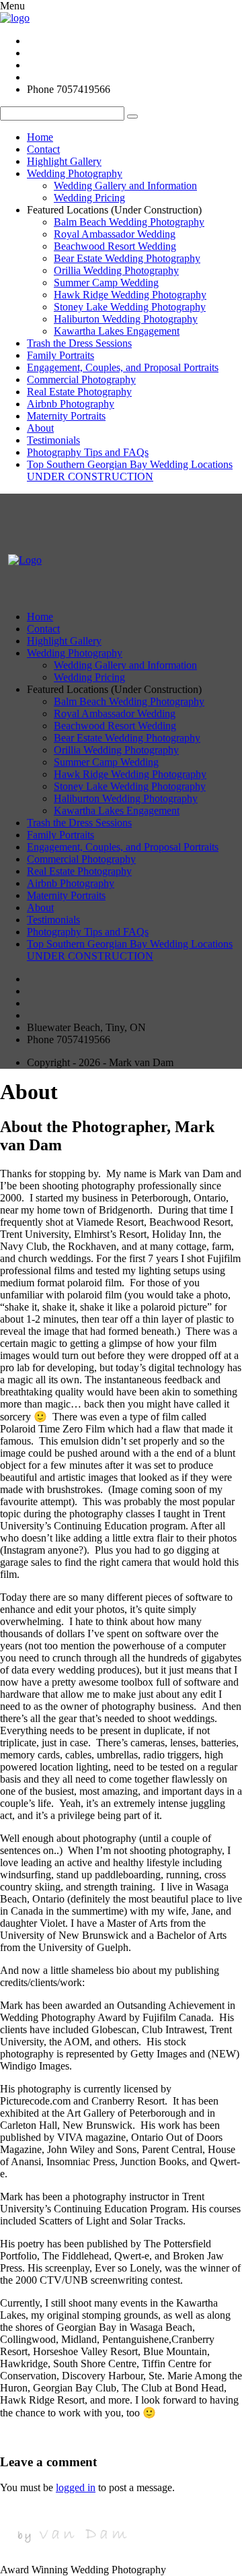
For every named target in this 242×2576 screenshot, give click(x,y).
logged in (76, 2487)
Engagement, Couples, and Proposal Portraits (123, 367)
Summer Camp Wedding (106, 283)
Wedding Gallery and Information (125, 186)
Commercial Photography (81, 379)
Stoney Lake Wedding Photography (130, 307)
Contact (43, 149)
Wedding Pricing (89, 198)
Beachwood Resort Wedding (115, 246)
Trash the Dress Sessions (79, 343)
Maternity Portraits (66, 416)
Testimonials (53, 440)
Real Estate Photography (79, 392)
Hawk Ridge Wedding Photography (130, 295)
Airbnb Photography (71, 404)
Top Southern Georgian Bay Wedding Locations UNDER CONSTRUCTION (130, 470)
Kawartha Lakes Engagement (117, 331)
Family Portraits (61, 355)
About (40, 428)
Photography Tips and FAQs (88, 452)
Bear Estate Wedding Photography (127, 258)
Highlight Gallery (64, 161)
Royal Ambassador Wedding (115, 234)
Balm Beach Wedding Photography (129, 222)
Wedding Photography (75, 173)
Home (40, 137)
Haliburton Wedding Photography (126, 319)
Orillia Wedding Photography (116, 270)
